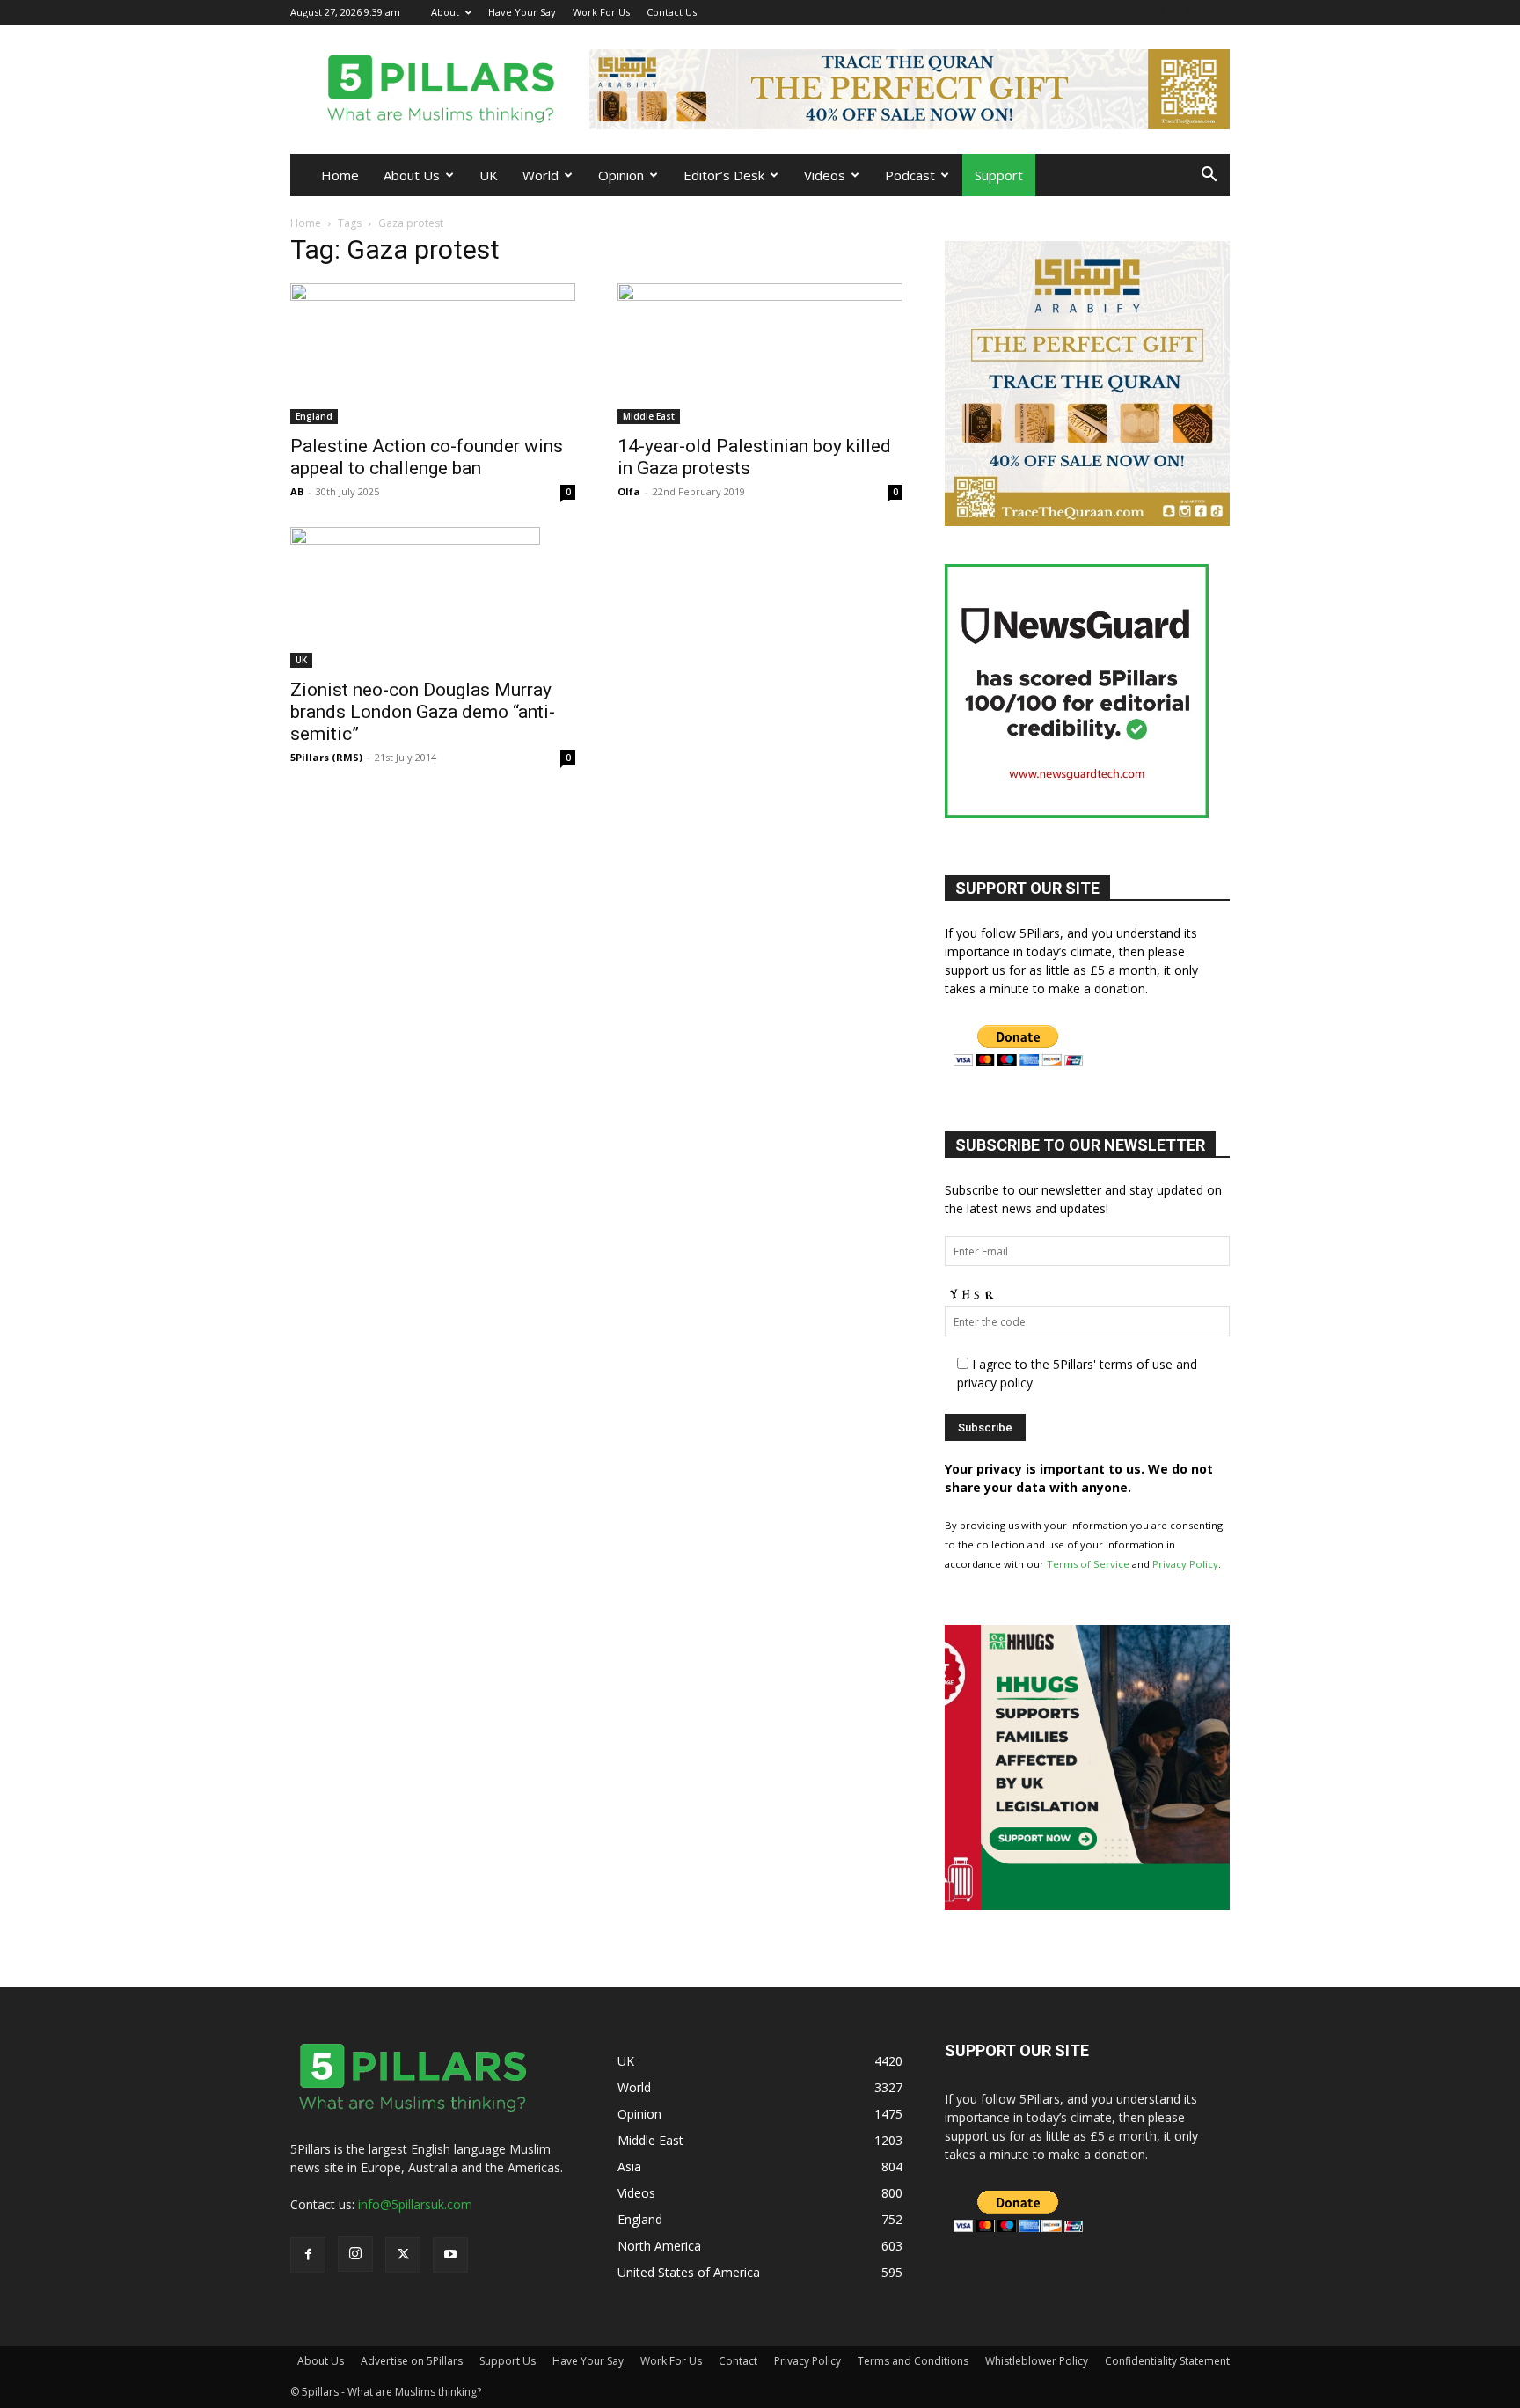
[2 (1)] (1087, 521)
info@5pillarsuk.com (415, 2204)
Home (340, 175)
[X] (1187, 12)
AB (297, 491)
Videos (825, 175)
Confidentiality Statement (1167, 2361)
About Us (412, 175)
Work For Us (601, 12)
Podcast (910, 175)
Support (999, 175)
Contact (738, 2361)
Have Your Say (522, 12)
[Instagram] (1158, 12)
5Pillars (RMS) (326, 757)
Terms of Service (1088, 1564)
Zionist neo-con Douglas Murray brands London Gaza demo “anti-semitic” (423, 712)
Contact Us (672, 12)
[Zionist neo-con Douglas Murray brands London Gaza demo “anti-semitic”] (433, 597)
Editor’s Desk (724, 175)
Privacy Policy (1185, 1564)
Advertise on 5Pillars (412, 2361)
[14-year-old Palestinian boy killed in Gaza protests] (760, 354)
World (541, 175)
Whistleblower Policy (1037, 2361)
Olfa (629, 491)
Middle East (649, 416)
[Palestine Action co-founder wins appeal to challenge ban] (433, 354)
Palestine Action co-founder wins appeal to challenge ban (427, 457)
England (314, 416)
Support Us (508, 2361)
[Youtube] (1217, 12)
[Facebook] (1129, 12)
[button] (1209, 176)
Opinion (621, 175)
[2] (910, 89)
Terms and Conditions (913, 2361)
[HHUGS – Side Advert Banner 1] (1087, 1905)
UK (489, 175)
